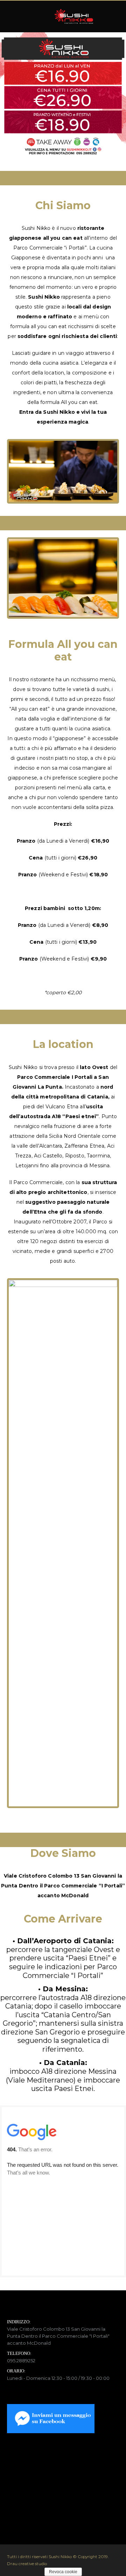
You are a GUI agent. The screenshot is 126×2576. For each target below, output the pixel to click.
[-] (74, 16)
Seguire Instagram (67, 2511)
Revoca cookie (63, 2572)
